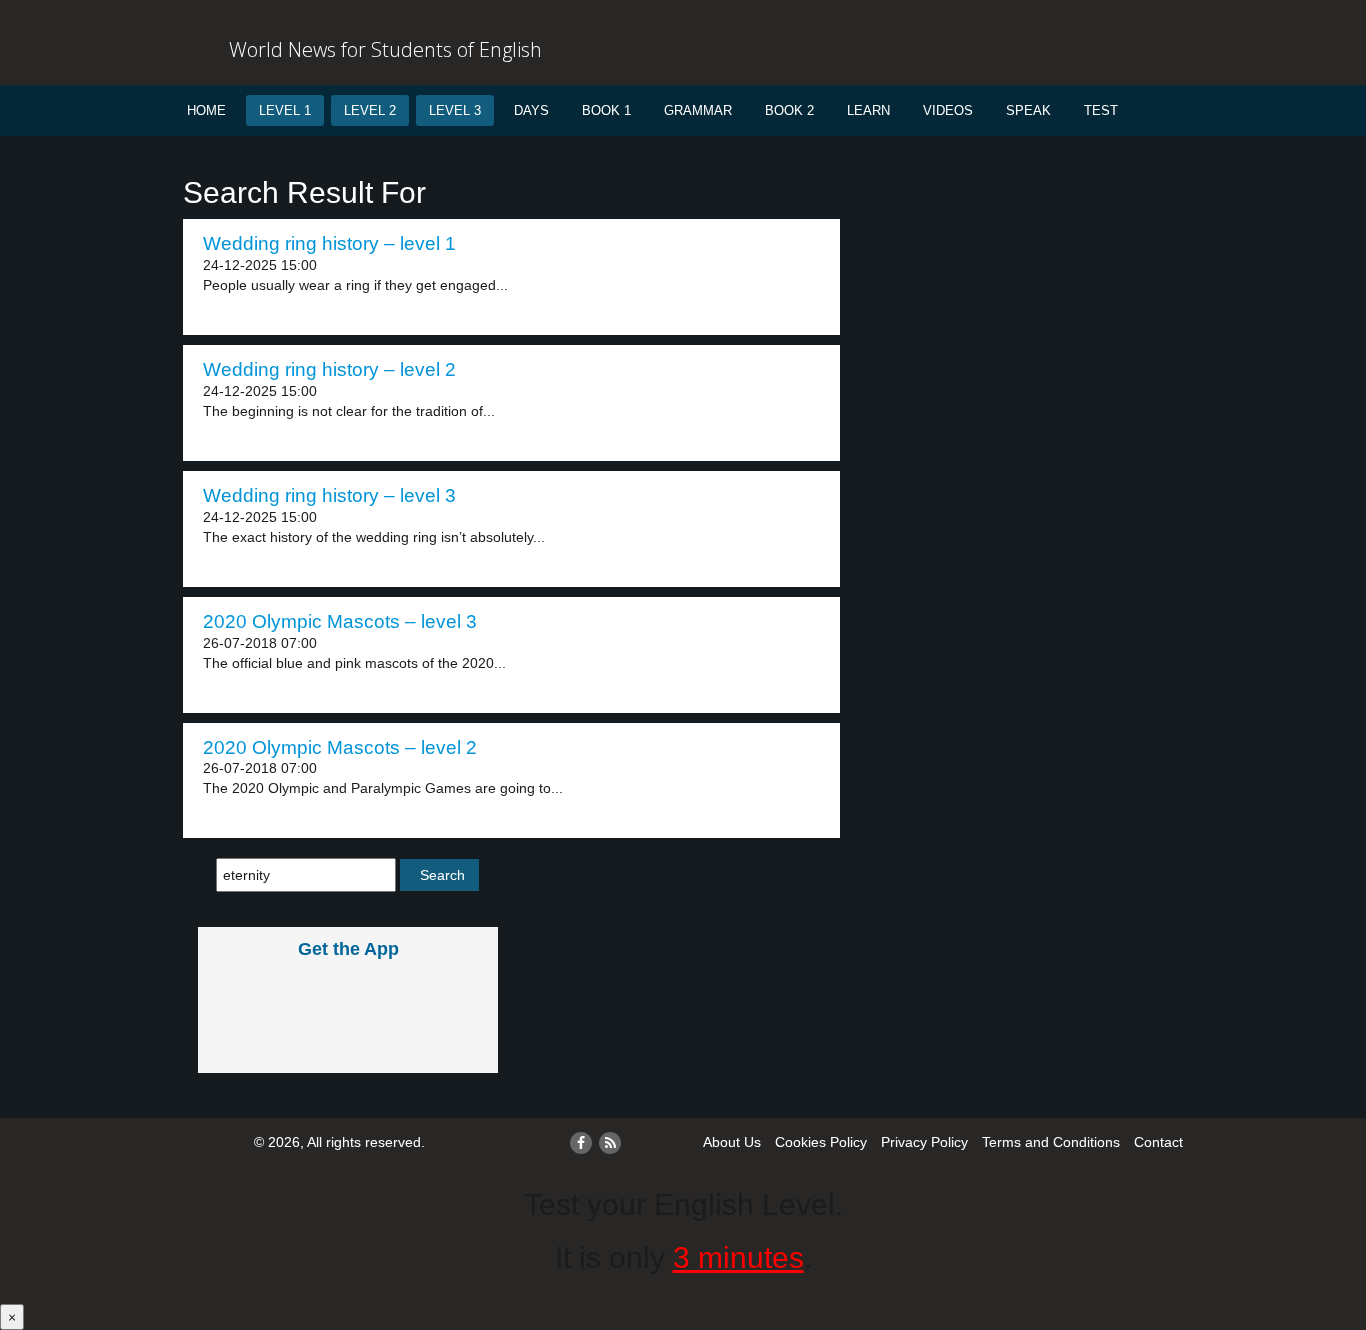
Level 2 (370, 110)
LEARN (868, 110)
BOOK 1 (606, 110)
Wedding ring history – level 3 (329, 495)
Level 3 (455, 110)
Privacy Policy (924, 1142)
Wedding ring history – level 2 (329, 369)
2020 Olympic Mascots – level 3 (340, 621)
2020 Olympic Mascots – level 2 (340, 747)
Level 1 (285, 110)
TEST (1101, 110)
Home (206, 110)
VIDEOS (948, 110)
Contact (1158, 1142)
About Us (732, 1142)
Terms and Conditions (1051, 1142)
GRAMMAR (698, 110)
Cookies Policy (821, 1142)
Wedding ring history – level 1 (329, 243)
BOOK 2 (789, 110)
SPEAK (1028, 110)
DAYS (531, 110)
